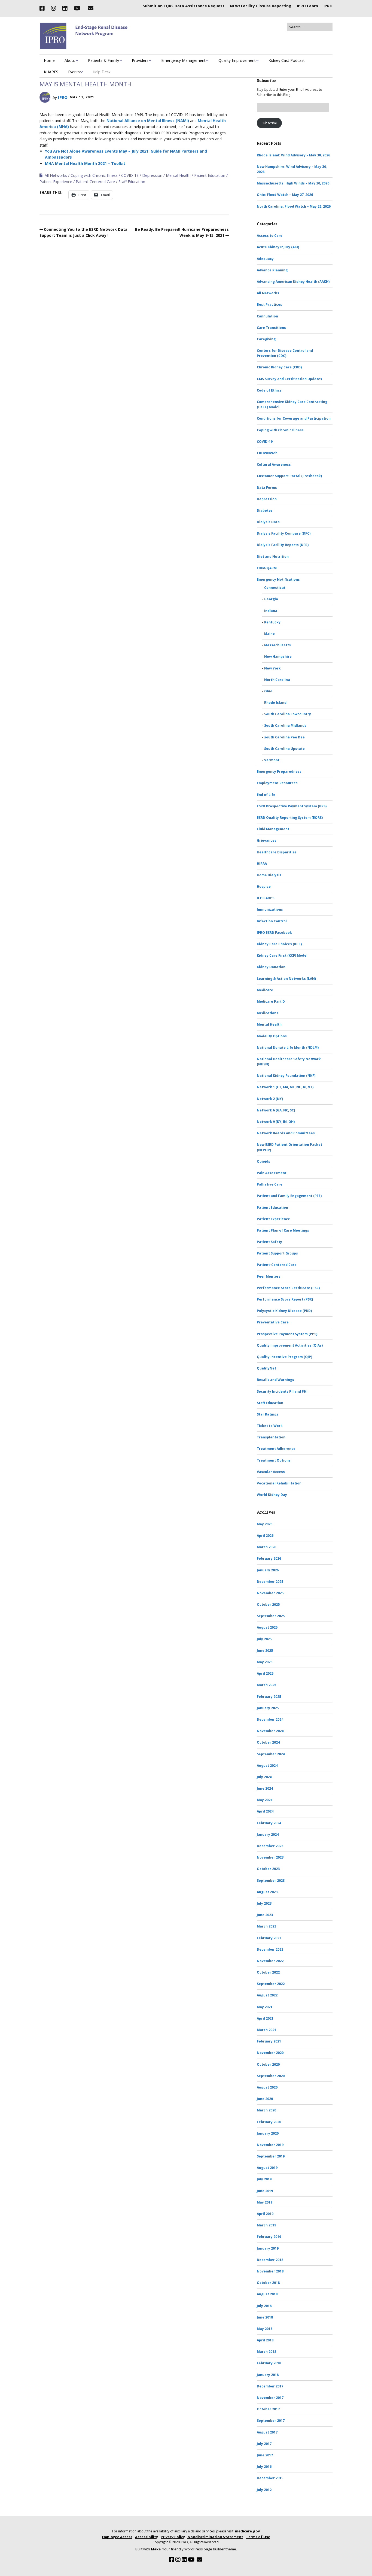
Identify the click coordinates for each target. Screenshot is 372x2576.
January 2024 (268, 1834)
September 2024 (271, 1754)
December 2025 (270, 1582)
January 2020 (268, 2133)
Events (74, 72)
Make (156, 2549)
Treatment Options (274, 1460)
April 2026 (265, 1536)
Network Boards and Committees (286, 1133)
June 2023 (265, 1915)
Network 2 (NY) (270, 1099)
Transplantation (271, 1437)
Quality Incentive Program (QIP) (284, 1357)
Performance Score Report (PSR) (285, 1299)
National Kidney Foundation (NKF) (286, 1076)
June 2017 (265, 2455)
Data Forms (267, 488)
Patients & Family (103, 60)
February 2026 (269, 1558)
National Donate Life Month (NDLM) (288, 1048)
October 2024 (268, 1742)
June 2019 (265, 2191)
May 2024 (265, 1800)
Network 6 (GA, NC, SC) (276, 1110)
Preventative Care (273, 1322)
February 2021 (269, 2041)
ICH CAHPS (266, 898)
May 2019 (265, 2202)
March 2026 (266, 1547)
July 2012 (264, 2490)
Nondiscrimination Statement (215, 2537)
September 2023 (271, 1881)
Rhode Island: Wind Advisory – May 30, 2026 (293, 155)
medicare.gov (247, 2531)
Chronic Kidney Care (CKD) (279, 367)
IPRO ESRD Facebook (274, 933)
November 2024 (270, 1731)
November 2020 (270, 2053)
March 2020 (266, 2110)
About (70, 60)
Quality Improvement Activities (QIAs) (290, 1345)
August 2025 (267, 1627)
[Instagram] (53, 8)
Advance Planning (272, 270)
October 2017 (268, 2409)
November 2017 (270, 2398)
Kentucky (272, 622)
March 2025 (266, 1685)
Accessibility (147, 2537)
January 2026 (268, 1570)
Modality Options (272, 1036)
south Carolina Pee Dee (284, 737)
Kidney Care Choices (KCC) (279, 944)
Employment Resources (277, 783)
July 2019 (264, 2179)
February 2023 (269, 1938)
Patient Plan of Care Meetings (283, 1230)
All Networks (56, 175)
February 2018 (269, 2363)
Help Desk (102, 72)
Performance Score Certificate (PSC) (288, 1288)
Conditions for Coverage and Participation (294, 418)
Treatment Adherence (276, 1449)
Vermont (272, 760)
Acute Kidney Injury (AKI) (278, 247)
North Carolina (277, 680)
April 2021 (265, 2018)
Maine (269, 634)
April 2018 (265, 2340)
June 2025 (265, 1651)
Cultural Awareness (274, 464)
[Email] (90, 8)
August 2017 (267, 2432)
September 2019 (271, 2156)
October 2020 (268, 2064)
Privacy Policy (173, 2537)
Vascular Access (271, 1472)
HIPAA (262, 864)
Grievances (267, 840)
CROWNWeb (267, 453)
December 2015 (270, 2478)
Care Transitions (271, 328)
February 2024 (269, 1823)
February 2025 (269, 1697)
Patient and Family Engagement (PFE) (289, 1196)
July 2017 (264, 2444)
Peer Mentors (269, 1276)
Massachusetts (278, 645)
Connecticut (275, 588)
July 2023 (264, 1903)
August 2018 (267, 2294)
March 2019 (266, 2225)
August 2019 (267, 2168)
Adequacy (265, 259)
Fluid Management (273, 829)
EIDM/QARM (267, 568)
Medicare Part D (271, 1001)
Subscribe (269, 123)
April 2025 (265, 1673)
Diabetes (265, 510)
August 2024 (267, 1766)
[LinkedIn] (65, 8)
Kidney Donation (271, 967)
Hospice (264, 887)
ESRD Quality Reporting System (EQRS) (290, 818)
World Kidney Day (272, 1495)
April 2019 (265, 2214)
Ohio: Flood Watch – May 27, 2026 (285, 195)
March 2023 (266, 1926)
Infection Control (272, 921)
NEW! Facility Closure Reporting (261, 6)
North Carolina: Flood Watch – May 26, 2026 (294, 206)
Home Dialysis (269, 875)
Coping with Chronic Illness (94, 175)
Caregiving (266, 339)
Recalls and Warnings (275, 1380)
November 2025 (270, 1593)
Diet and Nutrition (273, 557)
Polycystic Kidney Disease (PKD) (284, 1311)
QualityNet (266, 1368)
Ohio (268, 691)
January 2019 (268, 2248)
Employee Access (117, 2537)
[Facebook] (43, 8)
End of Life (266, 795)
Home (49, 60)
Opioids (263, 1161)
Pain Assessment (272, 1173)
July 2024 (264, 1777)
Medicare (265, 990)
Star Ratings (268, 1414)
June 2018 (265, 2317)
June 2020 (265, 2099)
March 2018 (266, 2352)
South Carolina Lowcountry (288, 714)
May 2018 (265, 2329)
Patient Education (210, 175)
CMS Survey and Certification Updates (289, 379)
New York (272, 668)
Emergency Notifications (278, 579)
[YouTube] (77, 8)
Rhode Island (275, 703)
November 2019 (270, 2145)
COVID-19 (130, 175)
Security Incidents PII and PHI (282, 1391)
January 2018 (268, 2375)
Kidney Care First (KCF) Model (282, 955)
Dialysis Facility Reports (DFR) (283, 545)
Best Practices (269, 304)
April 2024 (265, 1811)
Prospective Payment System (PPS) (287, 1334)
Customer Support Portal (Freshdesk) (289, 476)
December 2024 (270, 1719)
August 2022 (267, 1995)
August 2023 (267, 1892)
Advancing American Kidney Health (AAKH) (293, 282)
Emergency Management (183, 60)
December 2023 (270, 1846)
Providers (140, 60)
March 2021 (266, 2030)
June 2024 (265, 1788)
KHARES (51, 72)
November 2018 (270, 2271)
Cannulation (267, 316)
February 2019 (269, 2237)
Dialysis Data (268, 522)
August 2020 (267, 2087)
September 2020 (271, 2076)
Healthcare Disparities (277, 852)
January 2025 (268, 1708)
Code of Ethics (269, 390)
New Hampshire (278, 657)
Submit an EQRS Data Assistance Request (184, 6)
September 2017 (271, 2421)
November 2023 (270, 1857)
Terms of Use (258, 2537)
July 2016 (264, 2467)
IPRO (328, 6)
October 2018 (268, 2283)
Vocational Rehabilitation (279, 1483)
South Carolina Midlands (285, 725)
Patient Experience (56, 182)
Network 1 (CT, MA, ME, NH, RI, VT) (285, 1087)
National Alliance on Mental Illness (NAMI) (148, 121)
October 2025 (268, 1604)
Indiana (271, 611)
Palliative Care (270, 1184)
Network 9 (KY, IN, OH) (276, 1122)
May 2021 (265, 2007)
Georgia (271, 599)
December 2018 (270, 2260)
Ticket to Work (270, 1426)
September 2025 (271, 1616)
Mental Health (178, 175)
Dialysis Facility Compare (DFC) (284, 533)
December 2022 (270, 1949)
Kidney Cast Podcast (287, 60)
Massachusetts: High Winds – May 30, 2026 (293, 183)
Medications (268, 1013)
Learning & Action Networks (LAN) (286, 979)
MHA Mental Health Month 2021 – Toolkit (85, 163)
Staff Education (132, 182)
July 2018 (264, 2306)
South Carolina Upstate (284, 749)
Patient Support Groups (277, 1253)
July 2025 (264, 1639)
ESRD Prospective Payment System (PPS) (292, 806)
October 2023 (268, 1869)
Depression (152, 175)
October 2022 (268, 1972)
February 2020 (269, 2122)
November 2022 (270, 1961)
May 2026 (265, 1524)
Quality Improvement (237, 60)
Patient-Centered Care (95, 182)
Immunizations (270, 909)
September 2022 (271, 1984)
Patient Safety (269, 1242)
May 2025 (265, 1662)
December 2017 (270, 2386)
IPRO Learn (307, 6)
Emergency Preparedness (279, 772)
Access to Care (270, 236)
